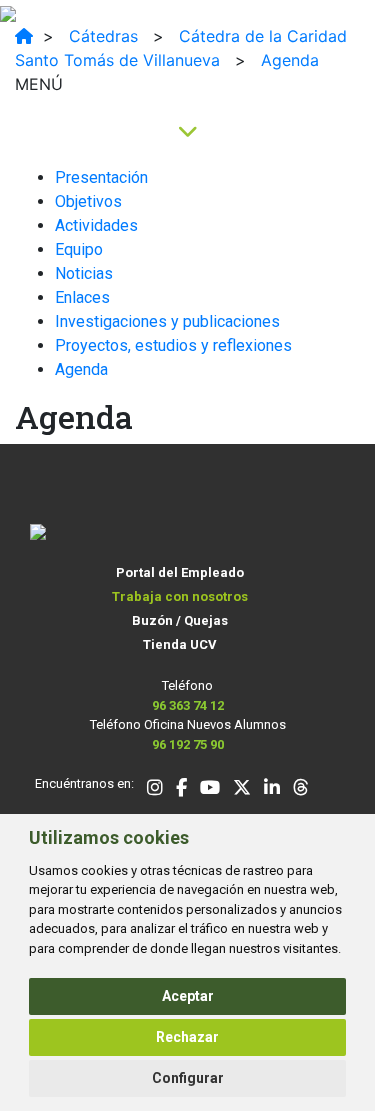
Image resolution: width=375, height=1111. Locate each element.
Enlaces (82, 297)
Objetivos (88, 201)
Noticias (84, 273)
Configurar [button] (188, 1078)
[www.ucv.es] (24, 36)
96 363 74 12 (188, 705)
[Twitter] (242, 789)
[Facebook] (181, 789)
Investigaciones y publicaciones (167, 321)
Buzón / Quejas (180, 620)
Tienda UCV (180, 644)
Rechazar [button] (187, 1037)
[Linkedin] (272, 789)
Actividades (96, 225)
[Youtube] (210, 789)
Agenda (81, 369)
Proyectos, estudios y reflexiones (173, 345)
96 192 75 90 (188, 744)
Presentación (101, 177)
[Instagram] (155, 789)
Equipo (79, 249)
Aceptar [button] (188, 996)
